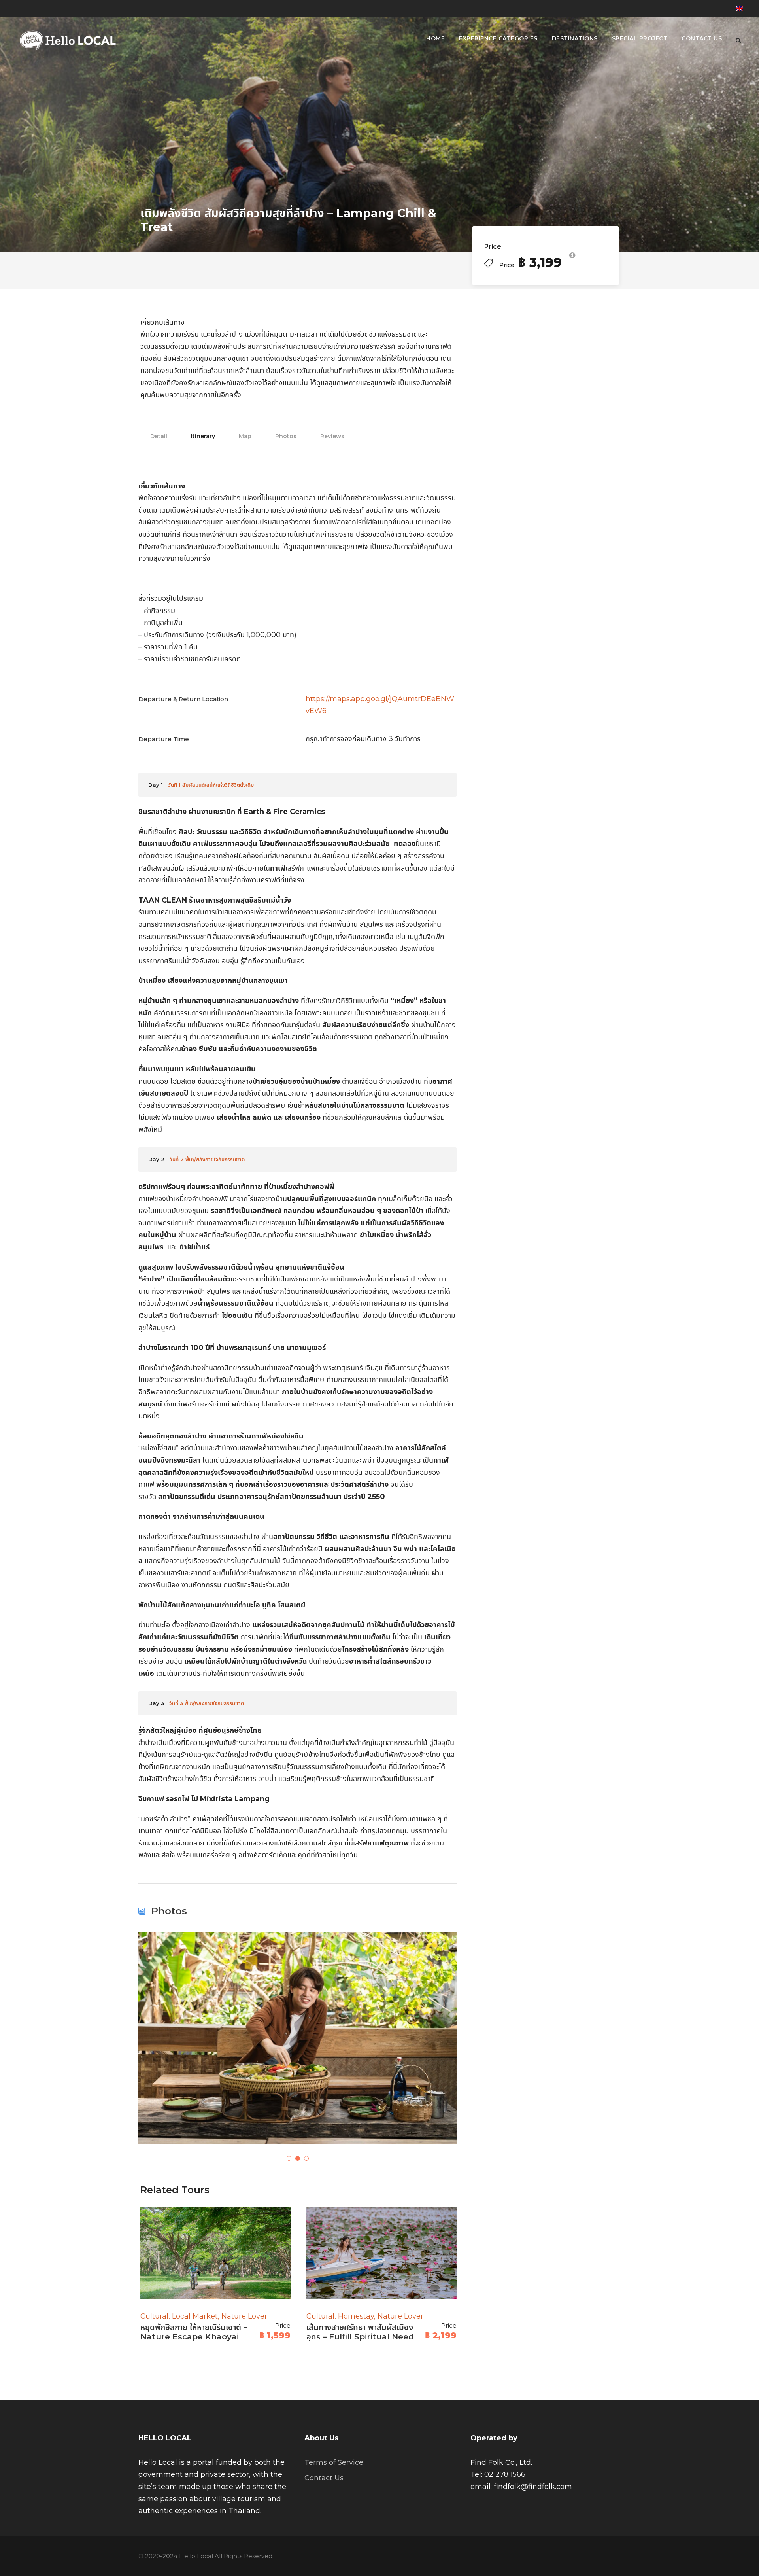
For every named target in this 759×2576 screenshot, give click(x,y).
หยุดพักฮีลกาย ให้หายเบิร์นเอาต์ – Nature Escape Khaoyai (194, 2332)
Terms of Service (334, 2462)
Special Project (640, 38)
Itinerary (203, 436)
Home (435, 38)
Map (245, 436)
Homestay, (358, 2316)
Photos (286, 436)
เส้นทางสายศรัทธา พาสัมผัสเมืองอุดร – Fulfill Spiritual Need (360, 2332)
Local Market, (197, 2316)
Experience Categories (498, 38)
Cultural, (156, 2316)
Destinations (575, 38)
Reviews (332, 436)
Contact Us (702, 38)
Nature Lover (244, 2316)
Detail (159, 436)
